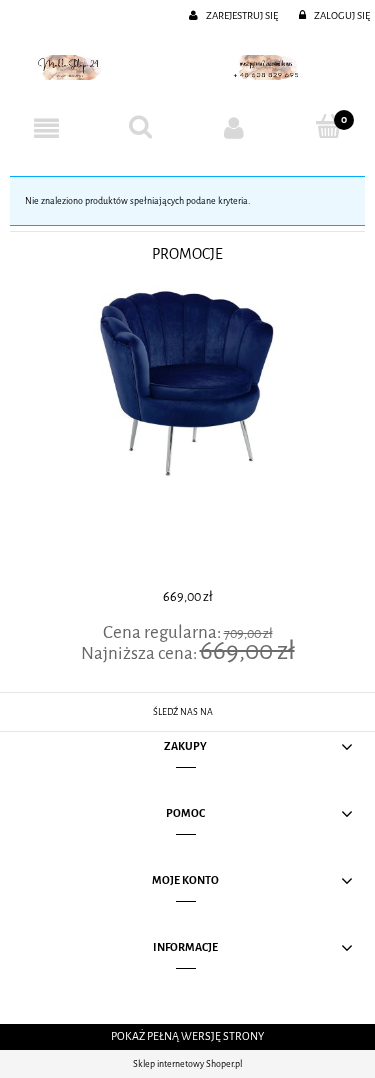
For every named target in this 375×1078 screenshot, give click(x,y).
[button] (47, 128)
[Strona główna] (187, 67)
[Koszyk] (328, 127)
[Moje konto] (235, 128)
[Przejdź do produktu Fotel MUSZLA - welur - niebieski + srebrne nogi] (187, 433)
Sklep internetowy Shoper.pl (187, 1064)
